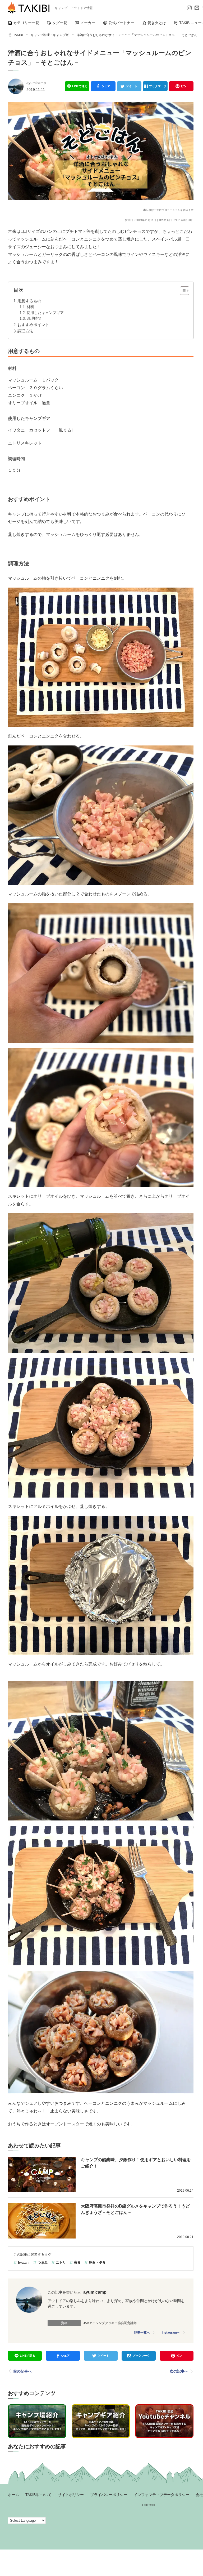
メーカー (88, 23)
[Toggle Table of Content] (182, 291)
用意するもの (29, 301)
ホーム (13, 2495)
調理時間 (34, 319)
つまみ (43, 2262)
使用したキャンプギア (45, 313)
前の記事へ (22, 2371)
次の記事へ (179, 2371)
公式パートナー (121, 23)
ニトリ (61, 2262)
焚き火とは (157, 23)
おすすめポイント (33, 325)
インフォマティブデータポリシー (162, 2495)
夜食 (77, 2262)
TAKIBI (18, 35)
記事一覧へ (142, 2333)
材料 (30, 307)
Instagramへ (171, 2333)
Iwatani (24, 2262)
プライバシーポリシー (109, 2495)
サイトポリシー (71, 2495)
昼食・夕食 (97, 2262)
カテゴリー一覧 (26, 23)
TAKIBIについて (38, 2495)
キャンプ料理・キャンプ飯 (50, 35)
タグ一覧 (60, 23)
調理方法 (25, 331)
